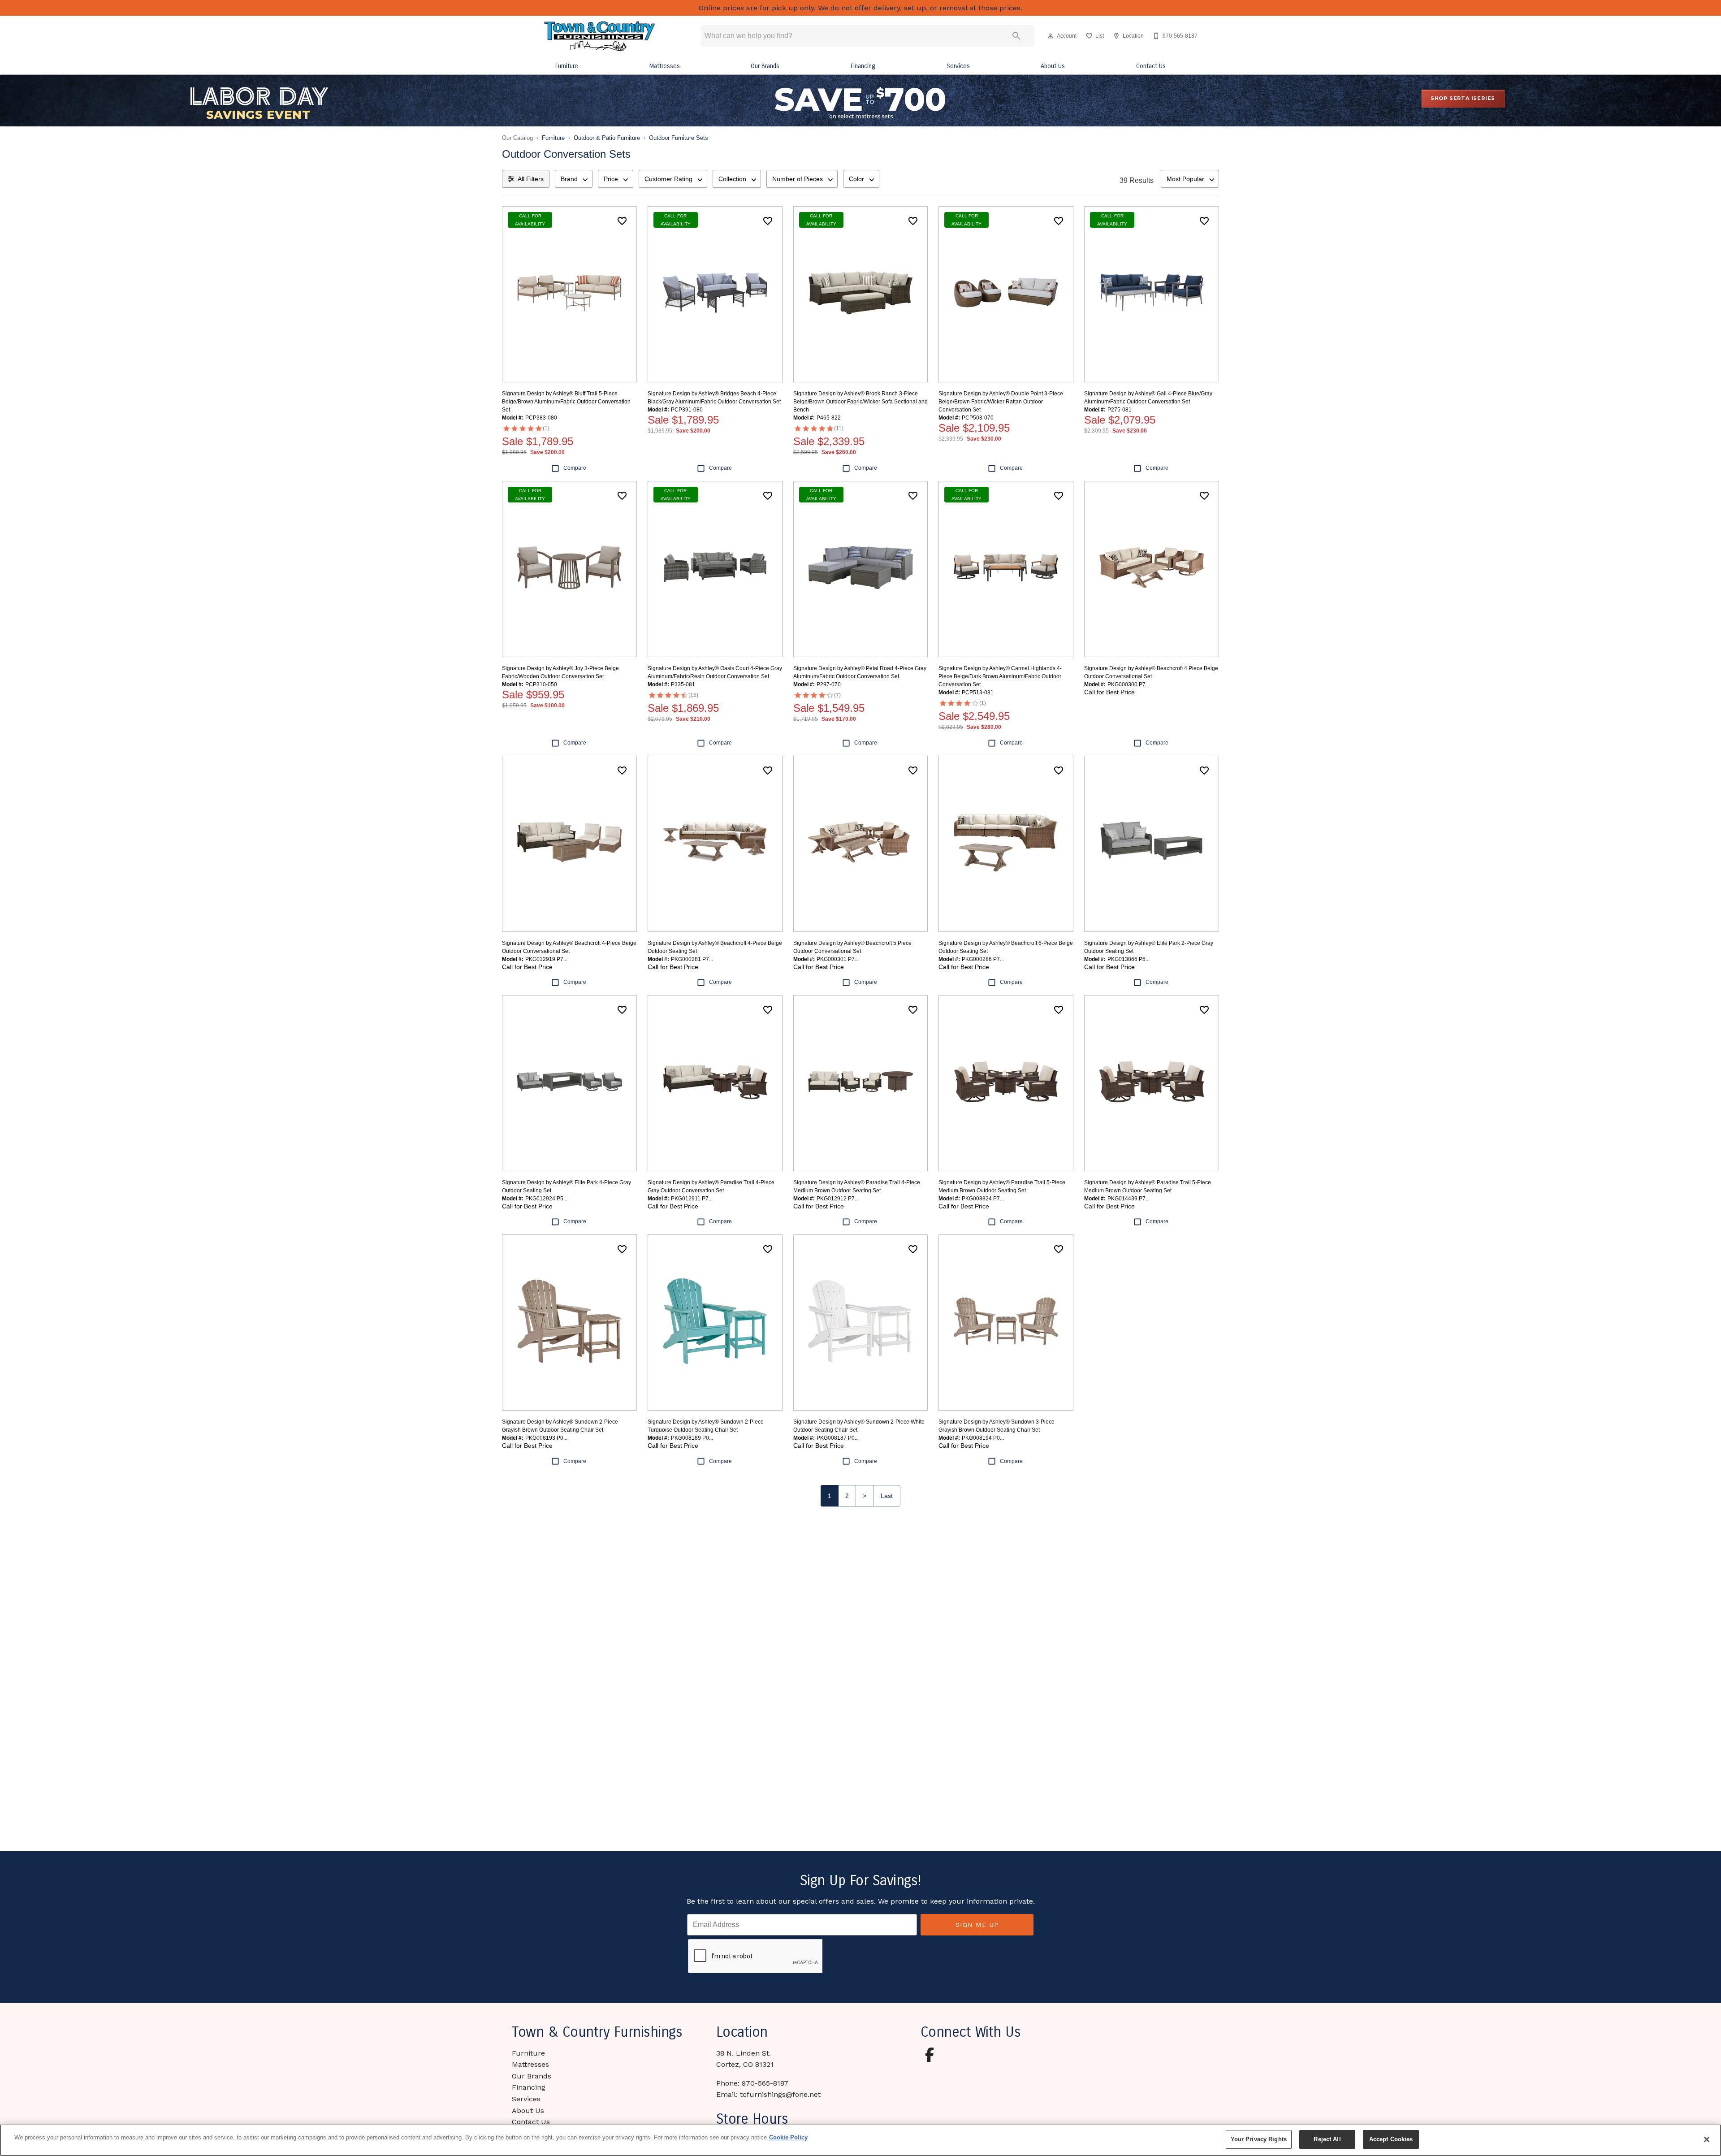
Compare (575, 468)
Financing (863, 66)
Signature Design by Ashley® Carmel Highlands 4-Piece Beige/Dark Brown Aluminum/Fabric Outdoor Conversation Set (1000, 676)
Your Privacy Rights (1259, 2139)
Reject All (1327, 2139)
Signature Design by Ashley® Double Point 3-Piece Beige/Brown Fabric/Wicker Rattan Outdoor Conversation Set (1001, 402)
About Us (1053, 66)
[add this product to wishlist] (622, 221)
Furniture (567, 66)
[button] (1051, 36)
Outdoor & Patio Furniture (607, 138)
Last (887, 1496)
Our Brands (765, 66)
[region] (860, 2140)
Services (958, 66)
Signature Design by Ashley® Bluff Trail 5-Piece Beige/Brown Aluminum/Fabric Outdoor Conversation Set (566, 402)
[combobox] (574, 179)
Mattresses (665, 66)
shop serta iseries (1463, 98)
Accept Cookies (1391, 2139)
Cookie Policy (788, 2137)
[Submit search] (1016, 36)
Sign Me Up (977, 1925)
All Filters (531, 179)
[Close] (1707, 2139)
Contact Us (1151, 66)
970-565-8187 (765, 2083)
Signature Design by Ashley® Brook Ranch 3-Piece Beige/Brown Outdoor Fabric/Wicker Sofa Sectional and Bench (860, 402)
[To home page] (600, 36)
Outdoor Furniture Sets (679, 138)
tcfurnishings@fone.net (780, 2094)
